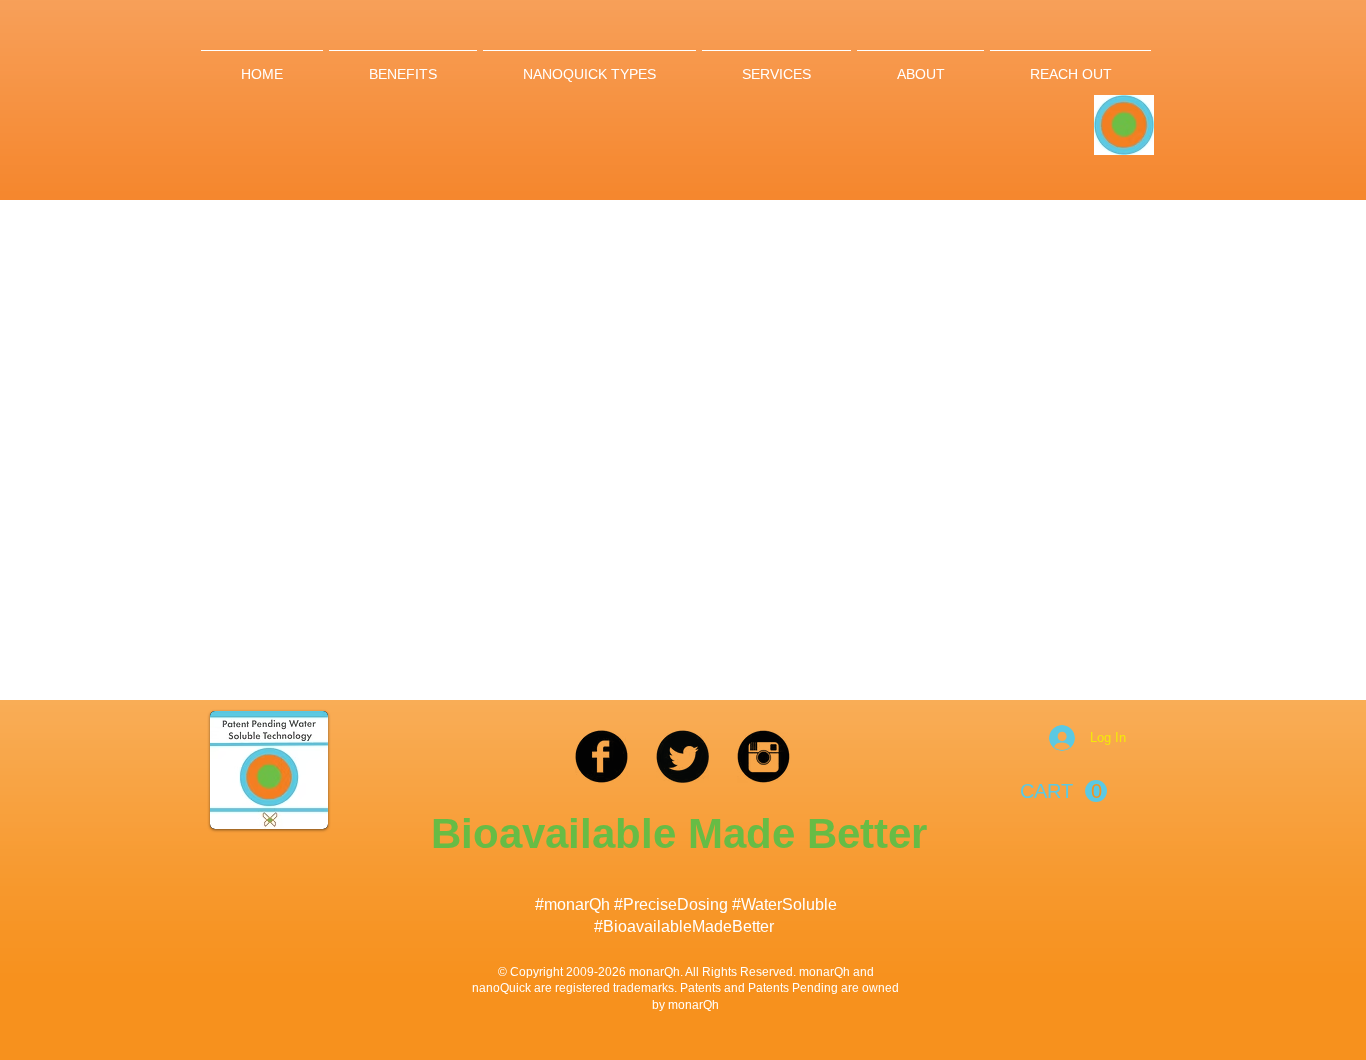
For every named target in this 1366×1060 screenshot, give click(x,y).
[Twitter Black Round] (682, 756)
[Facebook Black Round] (601, 756)
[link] (1063, 791)
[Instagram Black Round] (763, 756)
